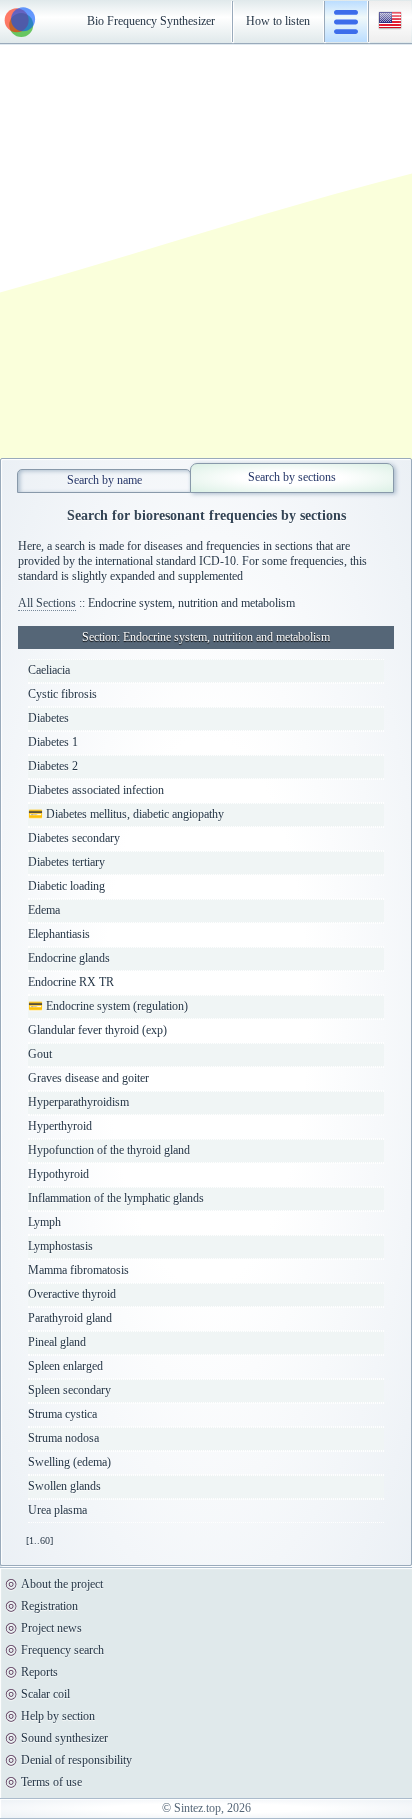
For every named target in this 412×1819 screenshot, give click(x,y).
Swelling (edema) (69, 1462)
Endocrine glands (69, 958)
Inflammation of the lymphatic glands (116, 1198)
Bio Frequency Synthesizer (151, 21)
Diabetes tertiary (66, 862)
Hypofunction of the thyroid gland (109, 1150)
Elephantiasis (59, 934)
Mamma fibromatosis (78, 1270)
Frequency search (62, 1650)
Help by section (58, 1716)
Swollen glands (64, 1486)
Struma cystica (62, 1414)
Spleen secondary (69, 1390)
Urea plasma (57, 1510)
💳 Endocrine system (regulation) (108, 1006)
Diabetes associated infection (96, 790)
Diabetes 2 (53, 766)
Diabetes (48, 718)
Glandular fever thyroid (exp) (97, 1030)
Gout (40, 1054)
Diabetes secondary (74, 838)
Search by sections (292, 477)
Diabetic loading (66, 886)
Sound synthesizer (64, 1738)
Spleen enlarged (65, 1366)
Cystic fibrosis (62, 694)
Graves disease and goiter (88, 1078)
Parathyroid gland (70, 1318)
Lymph (44, 1222)
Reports (39, 1672)
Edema (44, 910)
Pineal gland (57, 1342)
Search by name (104, 480)
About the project (62, 1584)
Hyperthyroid (60, 1126)
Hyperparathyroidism (78, 1102)
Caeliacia (49, 670)
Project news (51, 1628)
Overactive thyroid (72, 1294)
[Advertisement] (206, 251)
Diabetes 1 (53, 742)
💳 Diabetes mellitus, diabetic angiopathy (126, 814)
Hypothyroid (58, 1174)
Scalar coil (45, 1694)
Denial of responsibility (76, 1760)
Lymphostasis (60, 1246)
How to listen (278, 21)
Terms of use (51, 1782)
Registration (49, 1606)
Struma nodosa (63, 1438)
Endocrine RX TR (71, 982)
